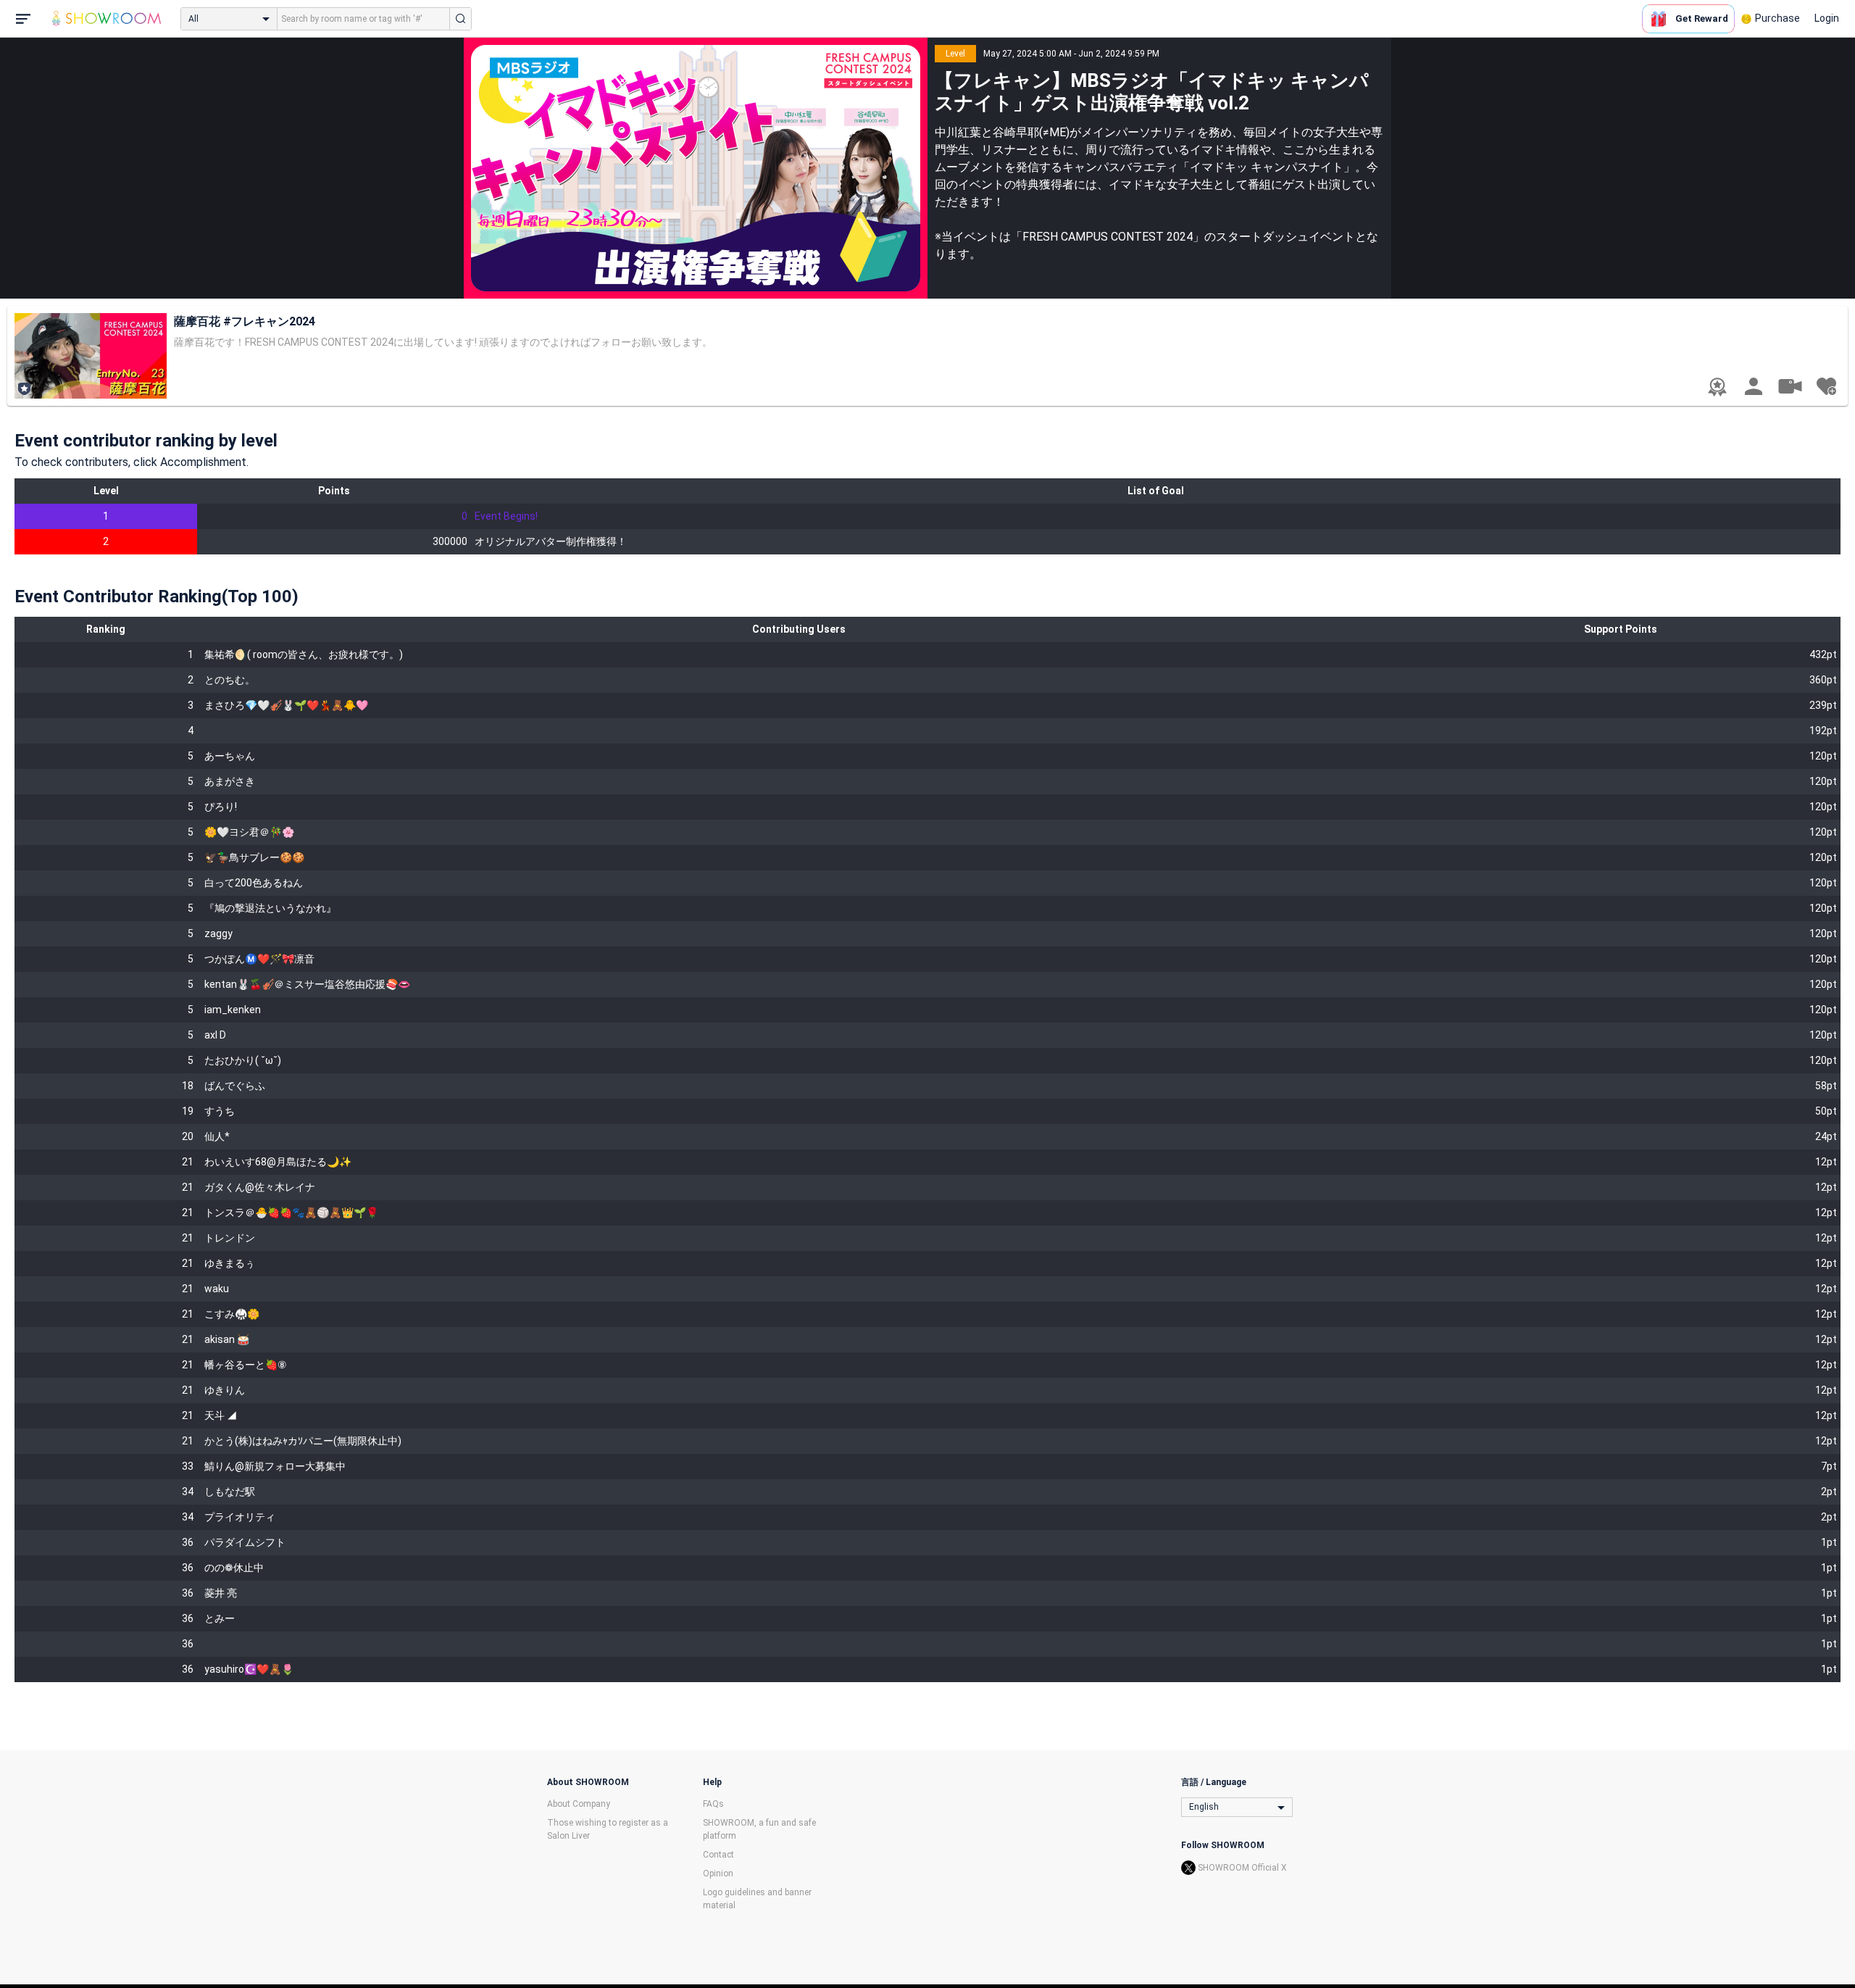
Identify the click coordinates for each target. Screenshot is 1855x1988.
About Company (579, 1804)
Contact (718, 1855)
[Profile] (1754, 386)
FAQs (713, 1804)
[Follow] (1826, 386)
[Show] (1790, 386)
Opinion (718, 1873)
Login (1827, 18)
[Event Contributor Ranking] (1717, 387)
